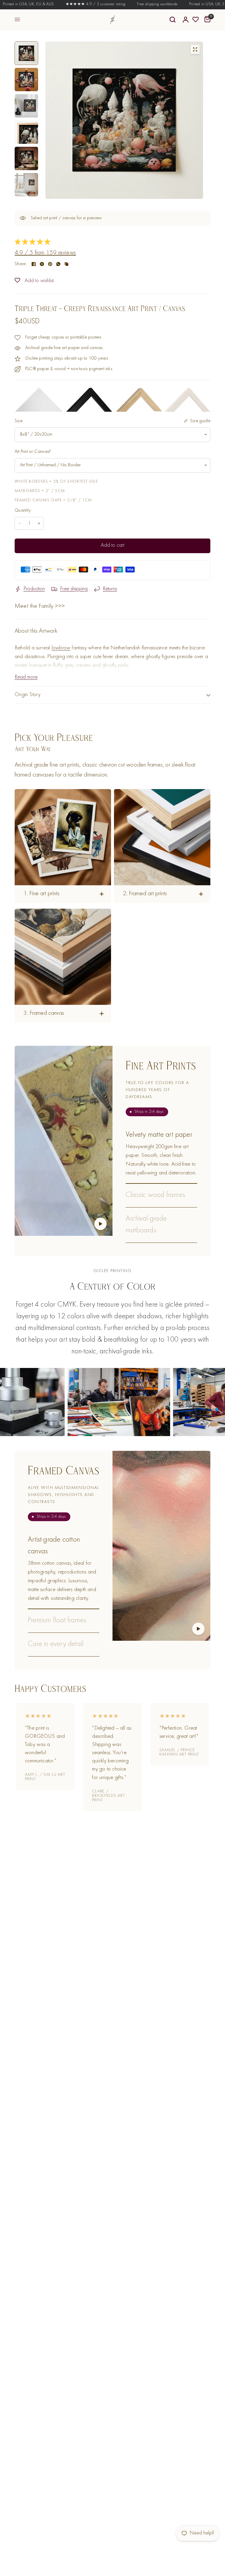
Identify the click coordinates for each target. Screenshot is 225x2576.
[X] (42, 264)
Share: (21, 264)
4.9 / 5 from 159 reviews (45, 253)
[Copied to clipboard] (67, 264)
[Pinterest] (50, 264)
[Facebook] (34, 264)
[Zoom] (195, 49)
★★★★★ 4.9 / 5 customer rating (57, 4)
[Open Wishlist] (196, 20)
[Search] (173, 20)
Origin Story (28, 695)
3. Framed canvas (44, 1013)
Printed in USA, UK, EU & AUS (176, 4)
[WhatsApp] (58, 264)
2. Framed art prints (145, 894)
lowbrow (61, 648)
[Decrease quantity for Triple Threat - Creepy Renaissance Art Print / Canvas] (20, 523)
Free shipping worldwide (118, 4)
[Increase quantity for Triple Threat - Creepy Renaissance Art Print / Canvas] (39, 523)
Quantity (23, 510)
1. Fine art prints (41, 894)
